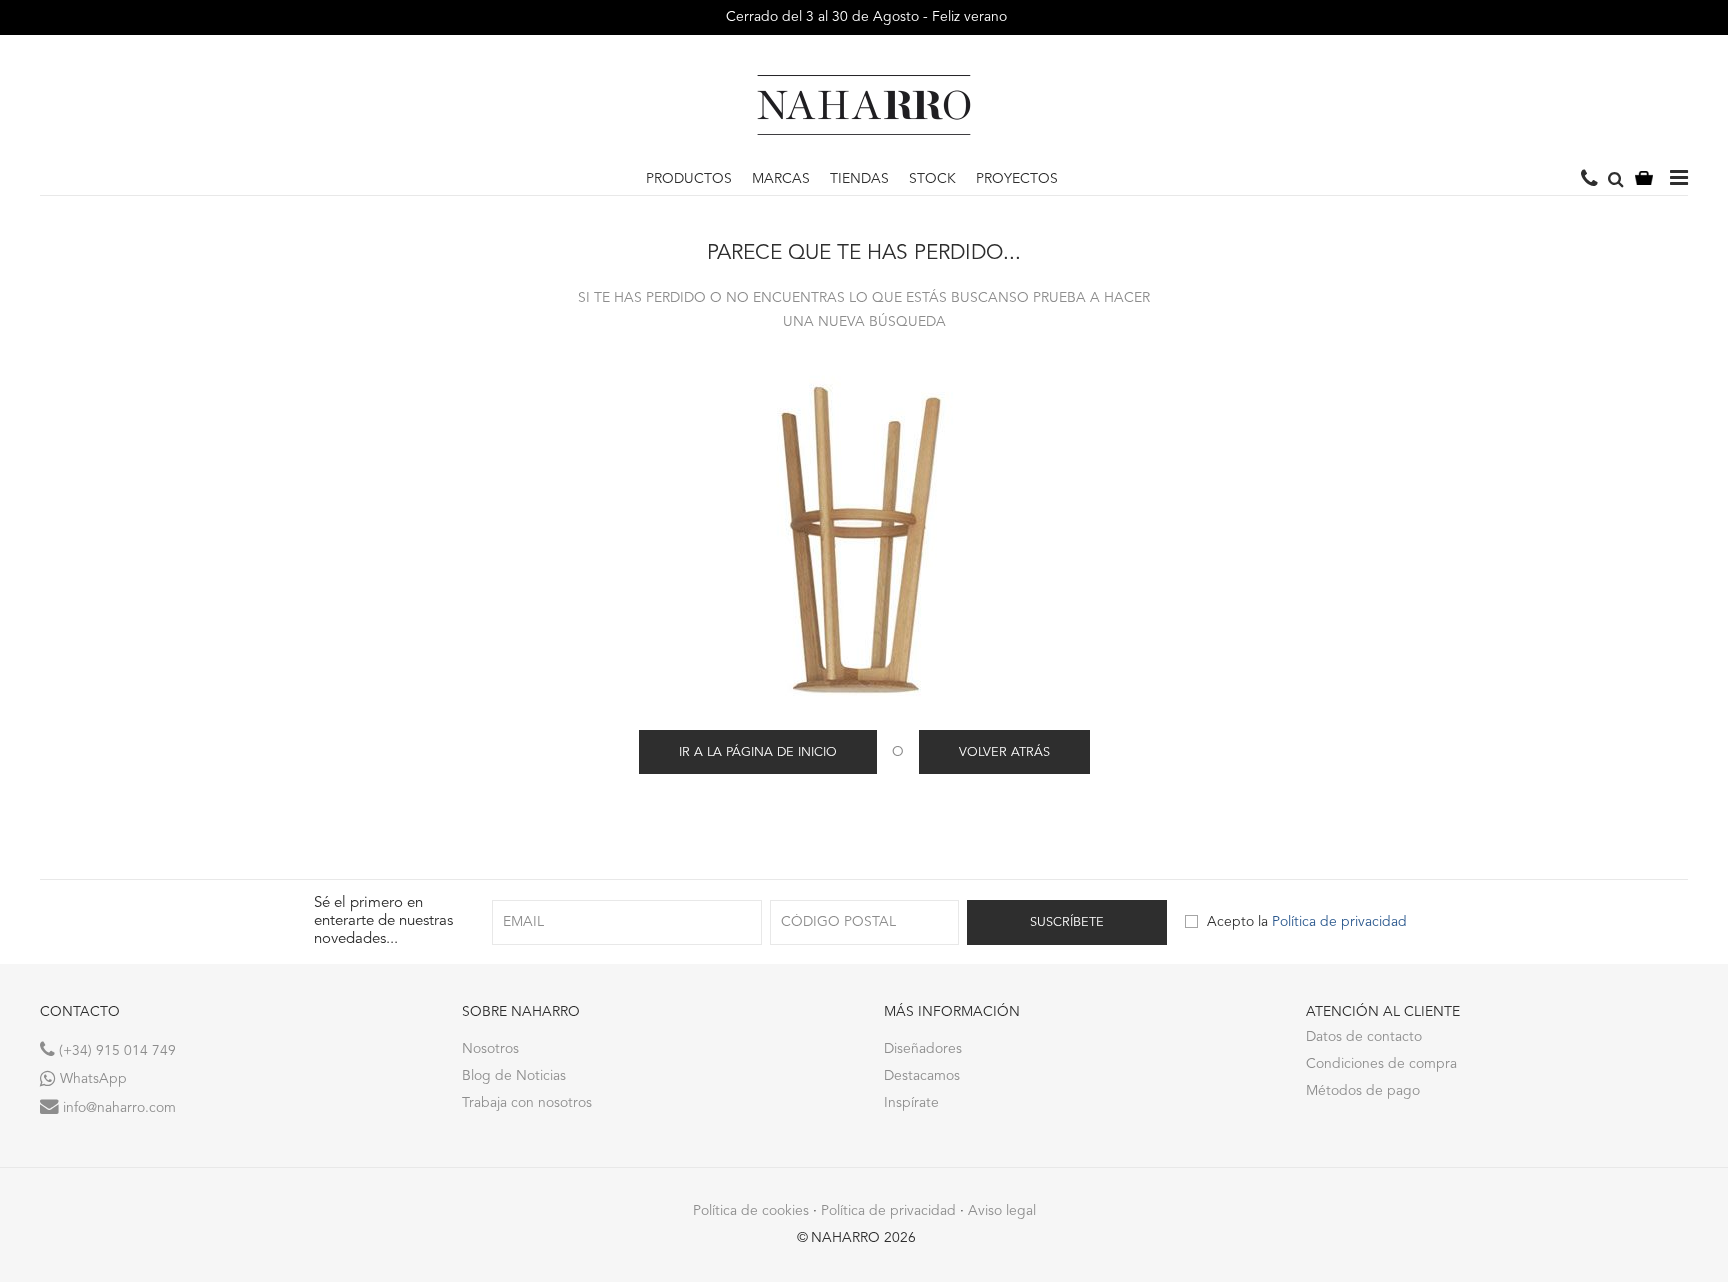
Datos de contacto (1364, 1037)
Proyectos (1017, 179)
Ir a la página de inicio (758, 752)
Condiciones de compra (1381, 1064)
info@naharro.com (117, 1108)
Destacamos (922, 1076)
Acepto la (1307, 922)
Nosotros (490, 1049)
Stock (932, 179)
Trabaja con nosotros (527, 1103)
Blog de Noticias (514, 1076)
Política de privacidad (1339, 922)
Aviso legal (1002, 1211)
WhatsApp (91, 1079)
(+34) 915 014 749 (115, 1051)
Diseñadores (923, 1049)
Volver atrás (1004, 752)
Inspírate (911, 1103)
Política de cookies (751, 1211)
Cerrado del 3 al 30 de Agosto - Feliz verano (864, 17)
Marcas (781, 179)
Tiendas (859, 179)
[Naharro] (864, 105)
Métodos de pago (1363, 1091)
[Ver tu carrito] (1644, 179)
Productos (689, 179)
